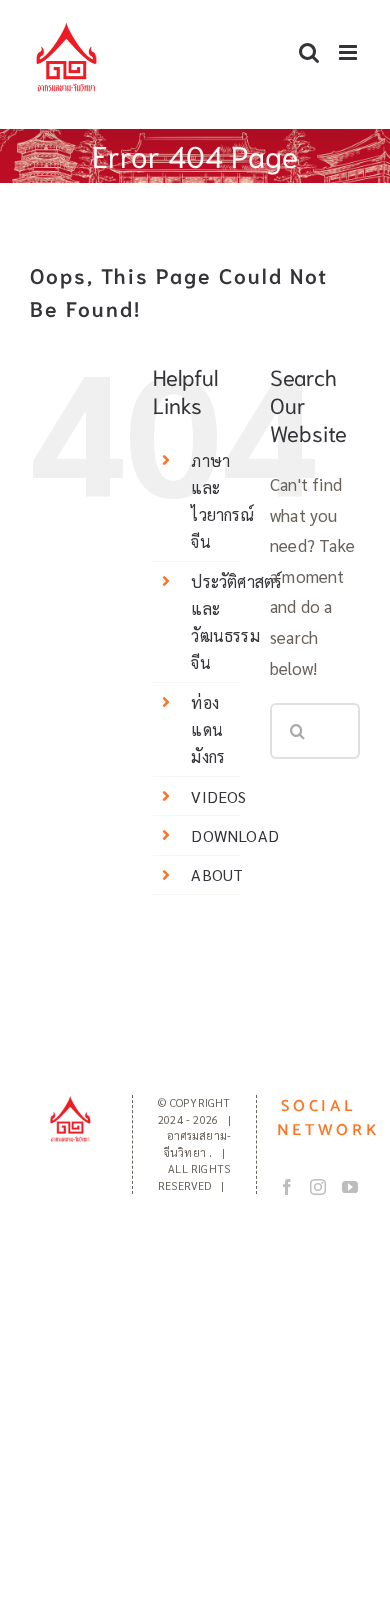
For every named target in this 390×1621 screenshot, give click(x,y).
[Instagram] (318, 1187)
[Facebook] (287, 1187)
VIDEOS (218, 796)
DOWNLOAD (235, 835)
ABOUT (217, 874)
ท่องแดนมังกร (208, 729)
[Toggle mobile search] (309, 52)
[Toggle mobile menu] (349, 52)
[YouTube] (350, 1187)
